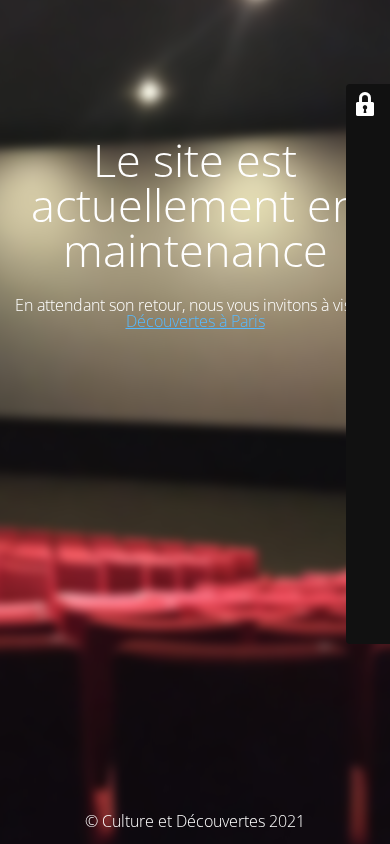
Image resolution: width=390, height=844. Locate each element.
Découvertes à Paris (195, 321)
